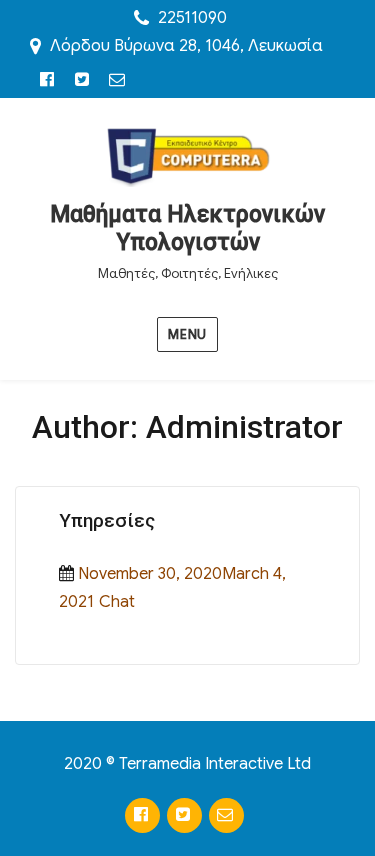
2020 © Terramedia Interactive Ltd (187, 764)
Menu (187, 334)
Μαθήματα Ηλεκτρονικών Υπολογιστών (187, 228)
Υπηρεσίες (107, 520)
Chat (117, 602)
